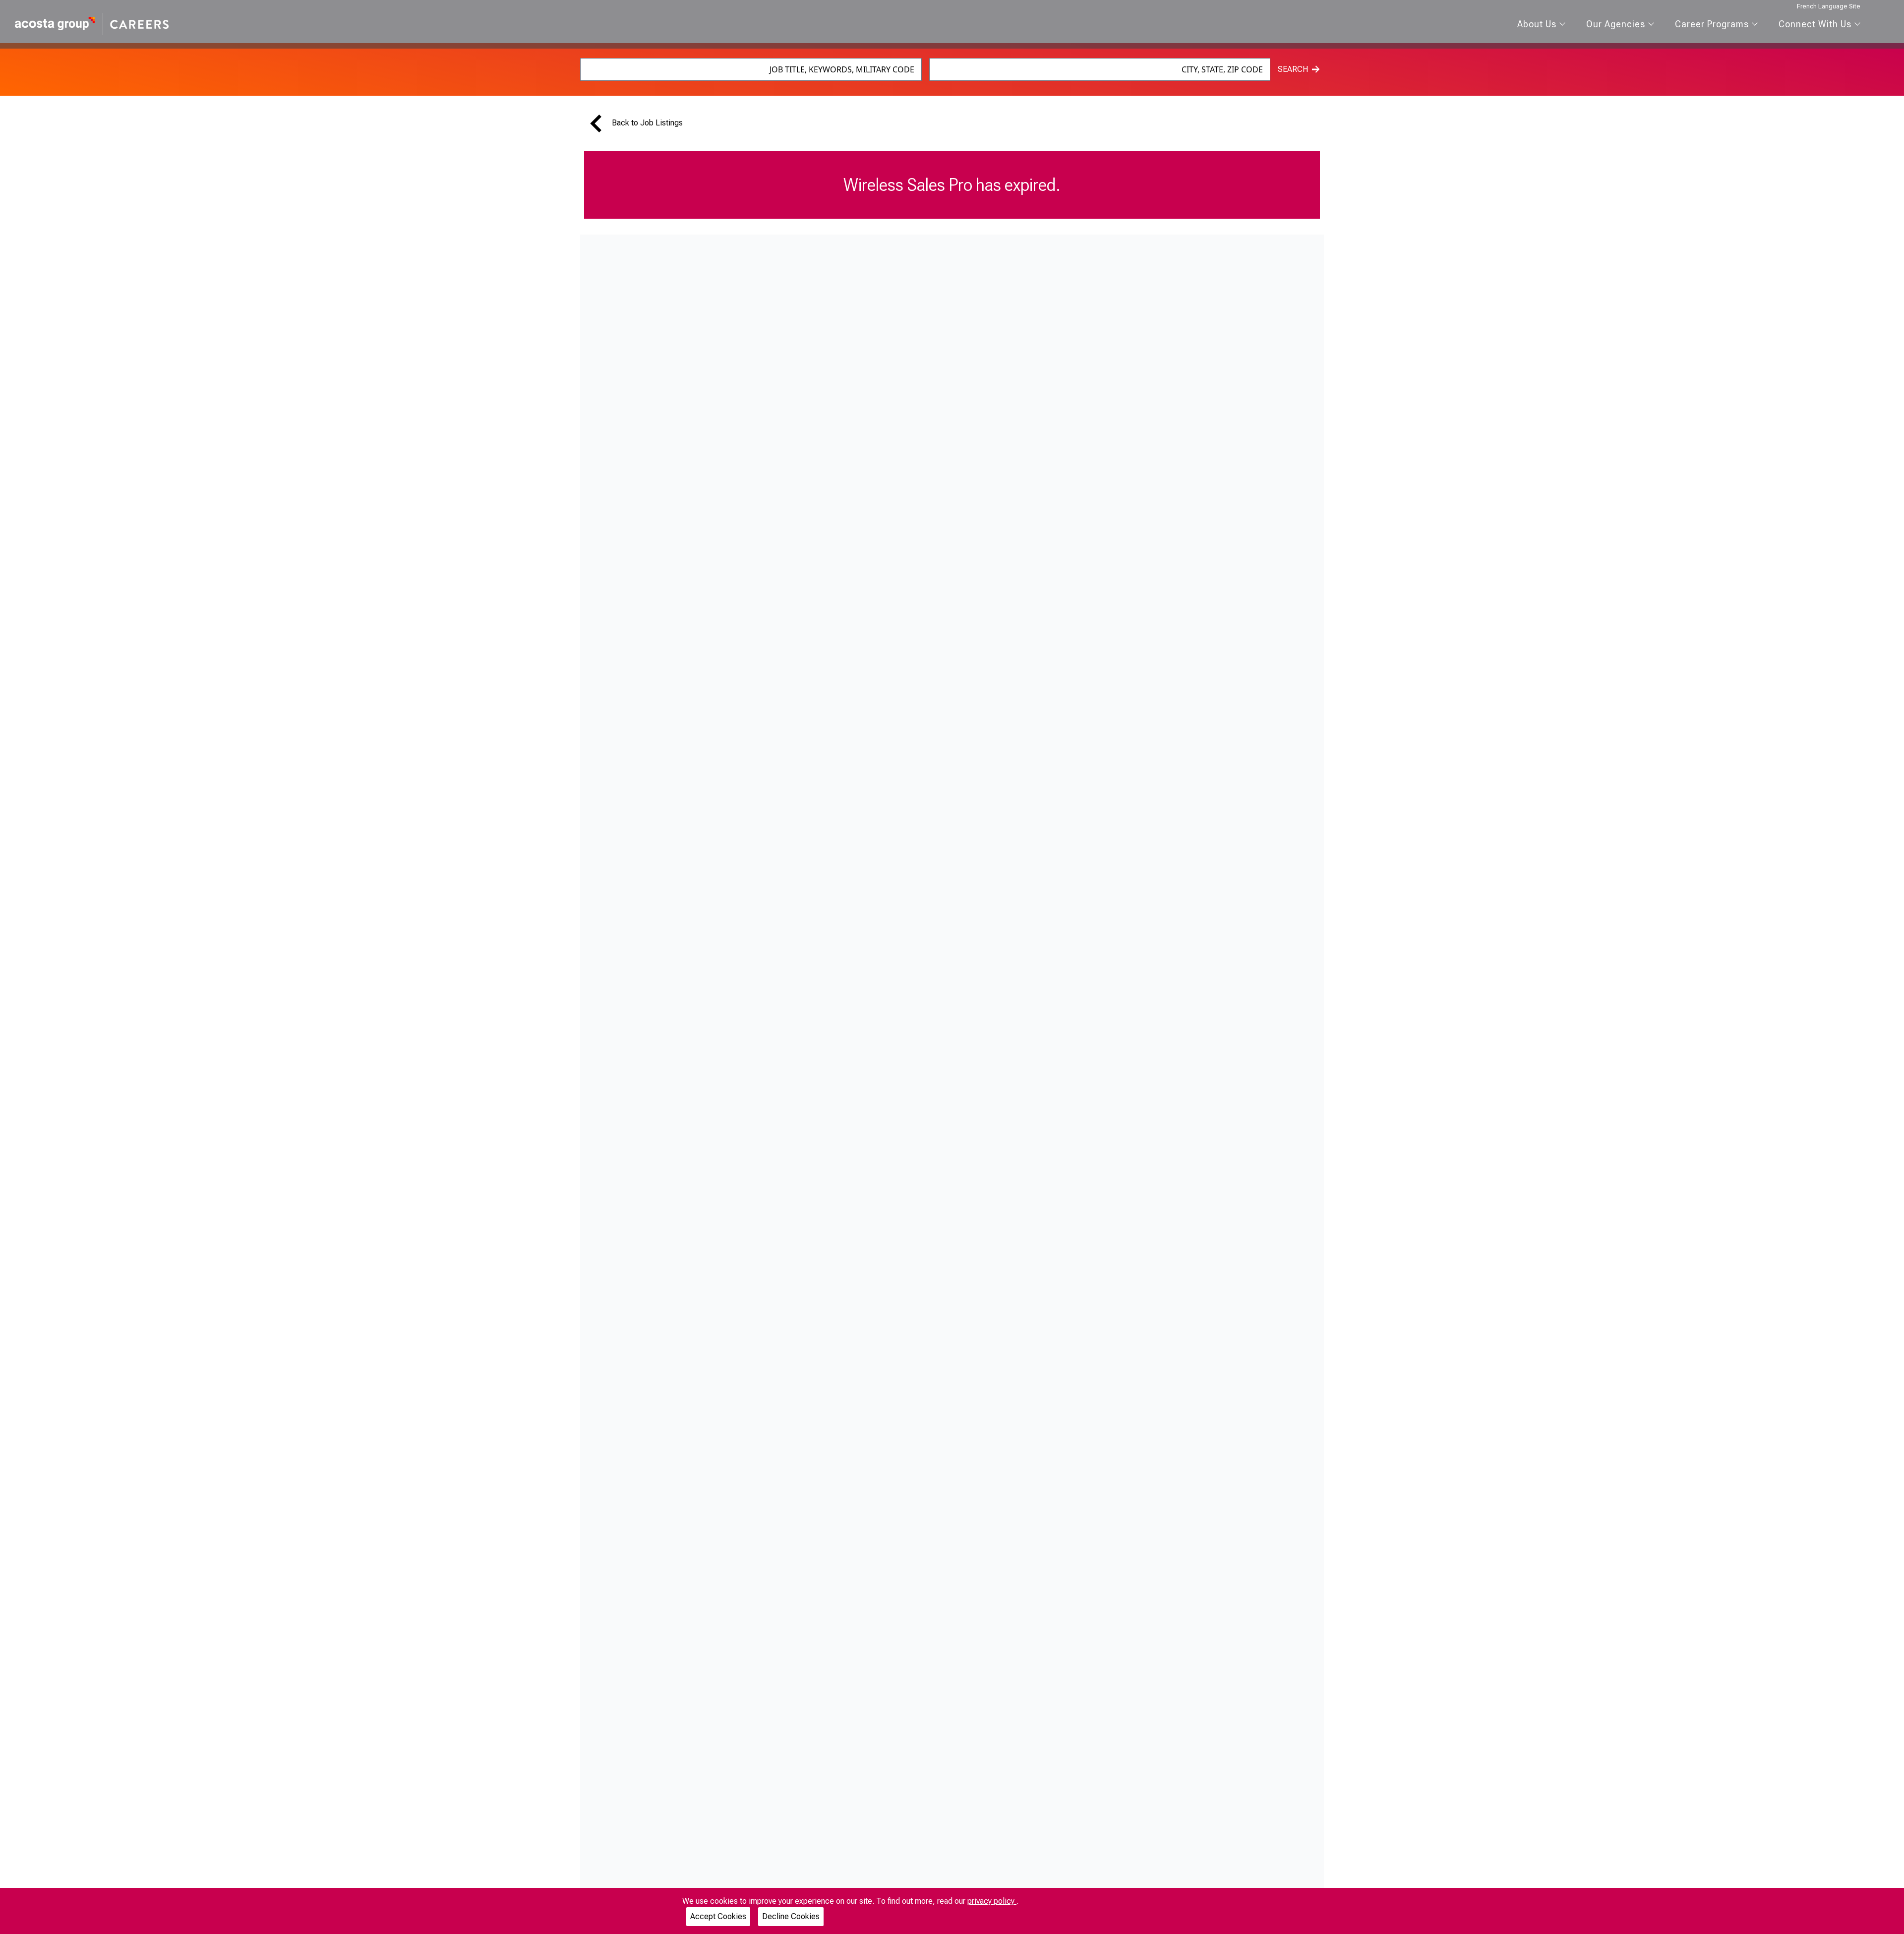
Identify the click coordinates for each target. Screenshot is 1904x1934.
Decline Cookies (791, 1916)
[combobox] (751, 69)
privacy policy (992, 1901)
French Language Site (1829, 6)
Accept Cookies (718, 1916)
